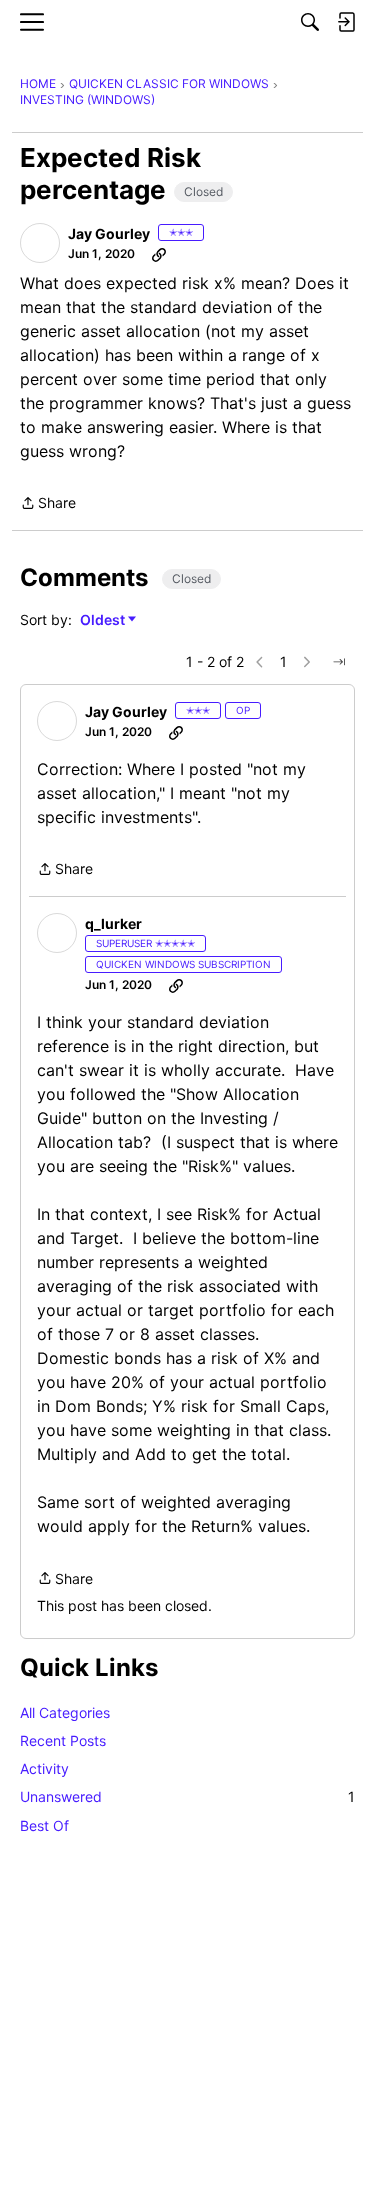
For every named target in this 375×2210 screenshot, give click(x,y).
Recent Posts (63, 1740)
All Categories (65, 1712)
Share (48, 504)
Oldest (104, 620)
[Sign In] (346, 22)
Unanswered (187, 1796)
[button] (40, 243)
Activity (44, 1768)
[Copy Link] (159, 254)
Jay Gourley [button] (109, 233)
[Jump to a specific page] (339, 662)
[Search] (310, 22)
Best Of (44, 1825)
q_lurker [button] (113, 923)
